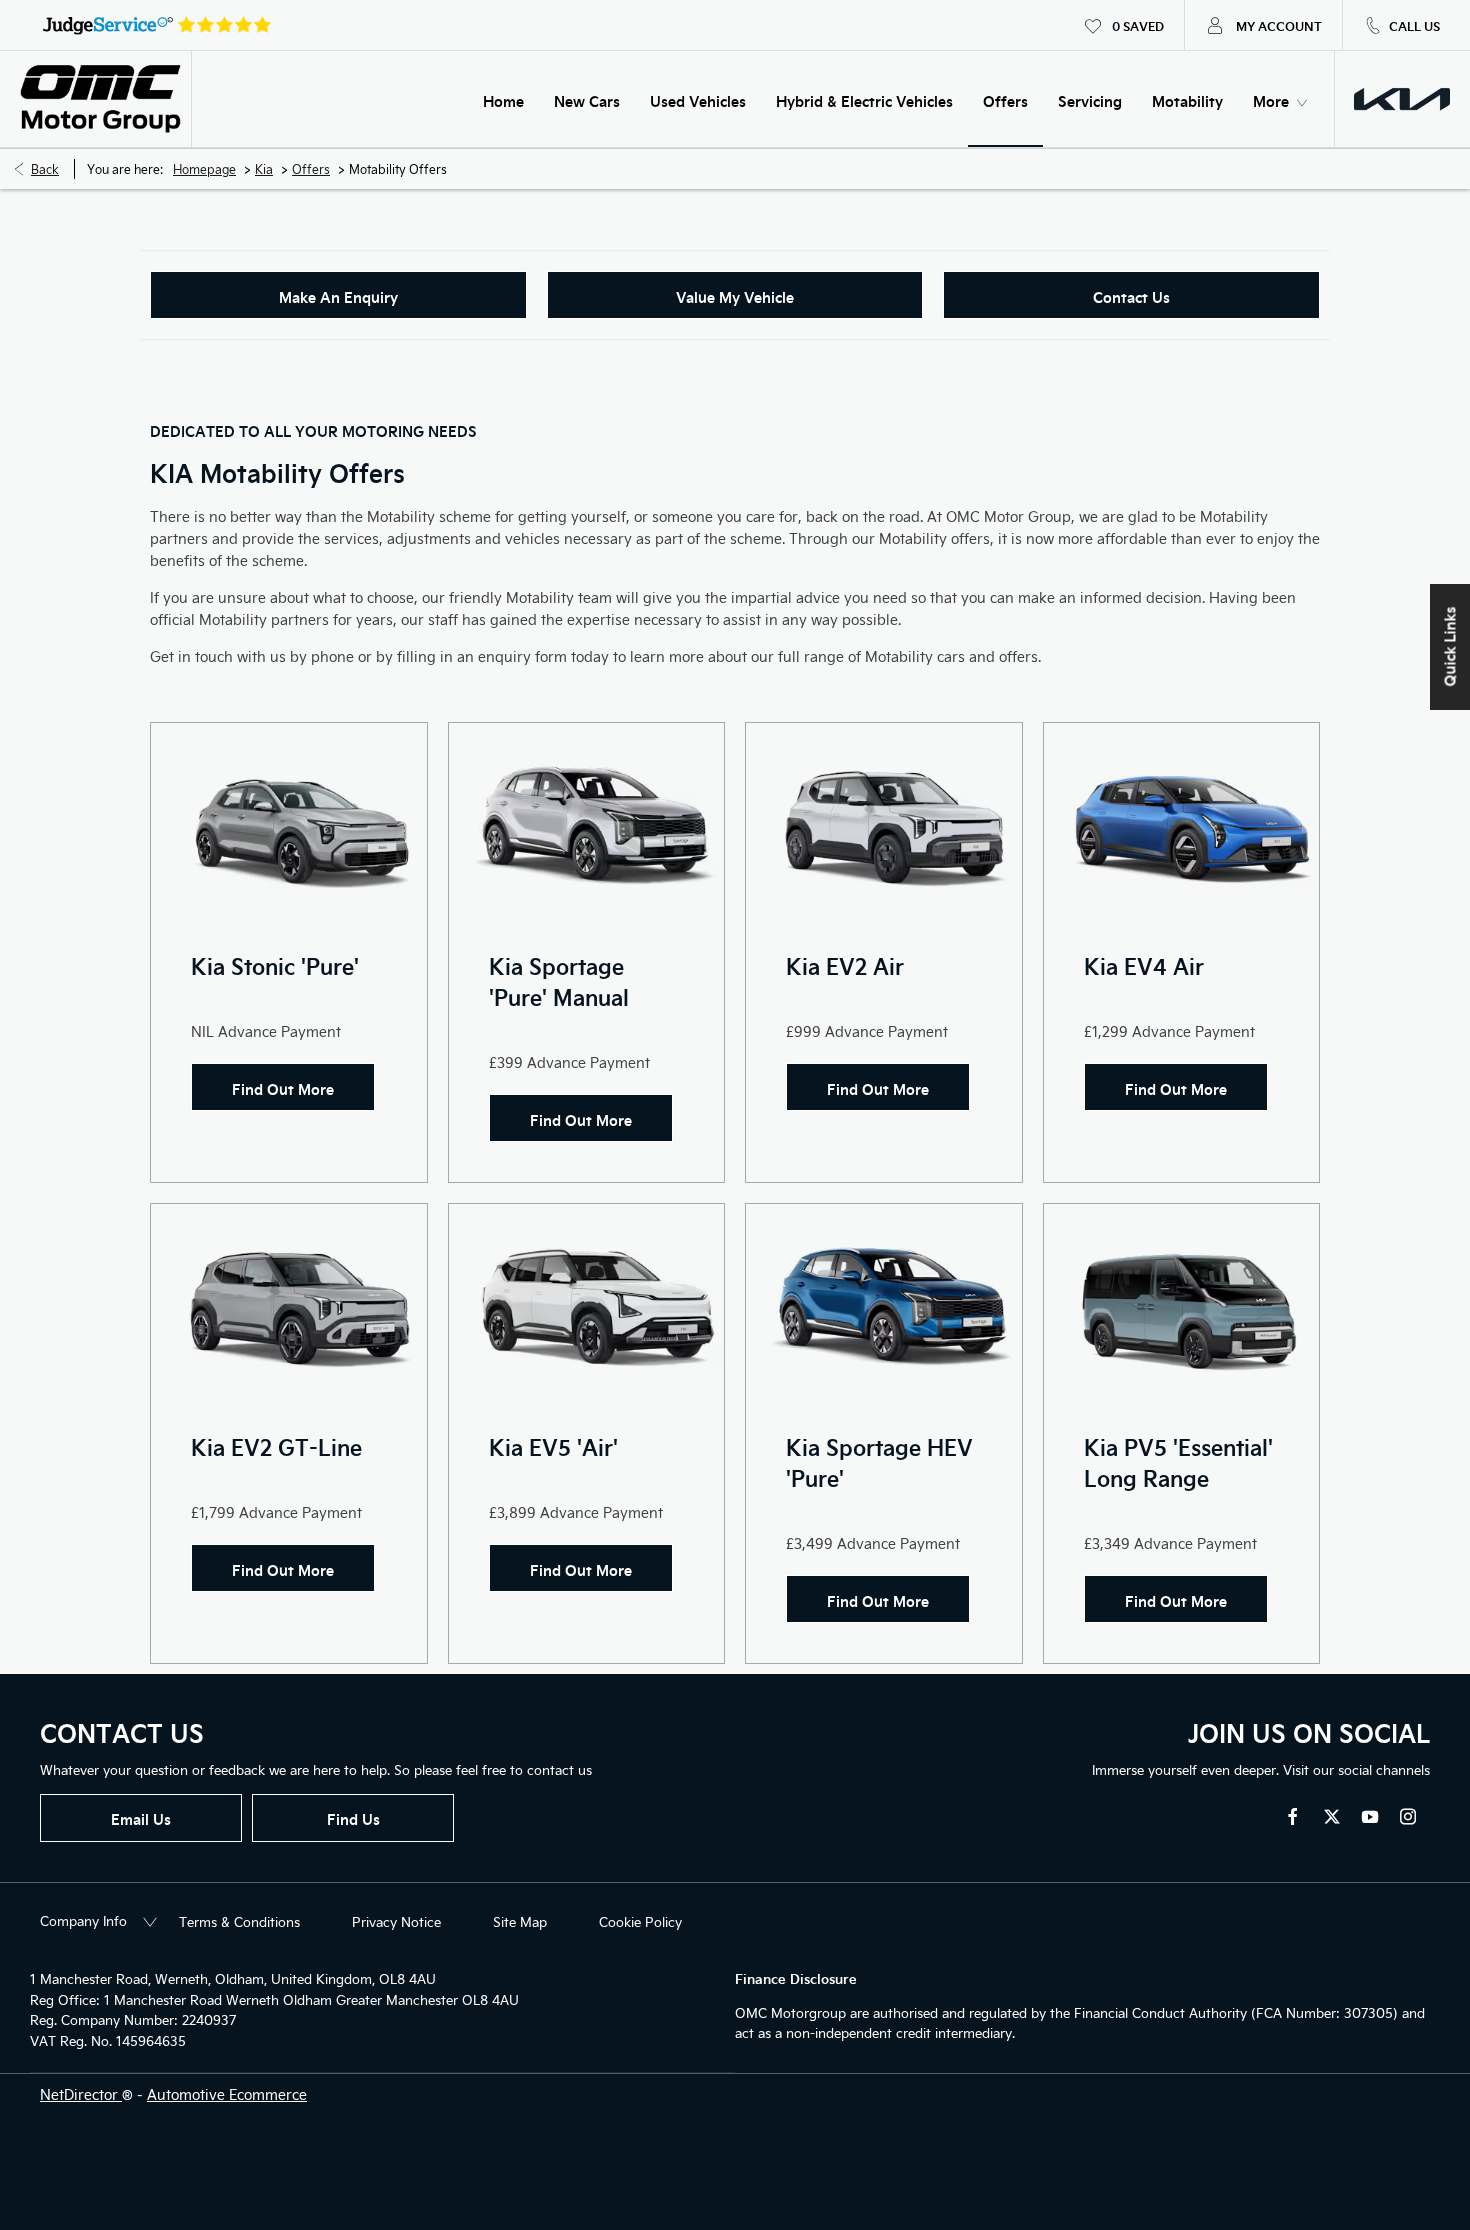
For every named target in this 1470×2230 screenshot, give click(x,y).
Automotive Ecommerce (227, 2094)
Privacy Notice (396, 1921)
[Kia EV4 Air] (1182, 826)
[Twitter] (1332, 1816)
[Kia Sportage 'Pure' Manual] (587, 826)
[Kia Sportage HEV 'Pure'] (884, 1307)
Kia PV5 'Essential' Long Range (1178, 1462)
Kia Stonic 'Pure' (275, 965)
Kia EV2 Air (845, 965)
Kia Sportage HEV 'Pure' (879, 1462)
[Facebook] (1293, 1816)
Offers (311, 169)
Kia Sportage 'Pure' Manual (559, 981)
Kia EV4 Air (1144, 965)
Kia (264, 169)
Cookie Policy (640, 1921)
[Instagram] (1408, 1816)
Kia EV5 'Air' (553, 1446)
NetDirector (81, 2094)
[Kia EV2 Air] (884, 826)
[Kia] (1402, 99)
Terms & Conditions (239, 1921)
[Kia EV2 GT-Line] (289, 1307)
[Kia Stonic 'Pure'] (289, 826)
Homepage (204, 169)
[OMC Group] (100, 99)
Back (45, 169)
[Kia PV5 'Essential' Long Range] (1182, 1307)
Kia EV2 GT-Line (276, 1446)
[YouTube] (1370, 1816)
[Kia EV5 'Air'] (587, 1307)
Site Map (520, 1921)
